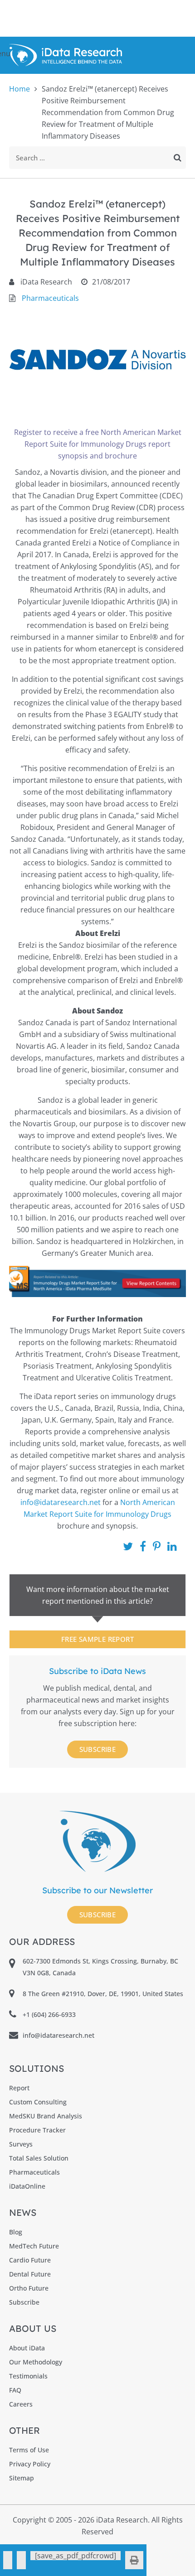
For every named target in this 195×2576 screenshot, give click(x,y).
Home (19, 89)
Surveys (21, 2144)
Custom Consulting (38, 2102)
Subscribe (98, 1749)
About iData (27, 2348)
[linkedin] (21, 2560)
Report (19, 2088)
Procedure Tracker (37, 2130)
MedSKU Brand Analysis (46, 2116)
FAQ (15, 2390)
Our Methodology (36, 2362)
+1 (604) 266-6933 (49, 2014)
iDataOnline (27, 2186)
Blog (16, 2232)
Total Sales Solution (39, 2158)
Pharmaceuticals (50, 298)
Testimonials (28, 2376)
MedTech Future (34, 2246)
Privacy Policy (30, 2464)
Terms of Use (29, 2450)
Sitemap (22, 2478)
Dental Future (30, 2274)
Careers (21, 2404)
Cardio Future (30, 2260)
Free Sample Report (97, 1639)
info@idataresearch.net (61, 1502)
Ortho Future (29, 2288)
